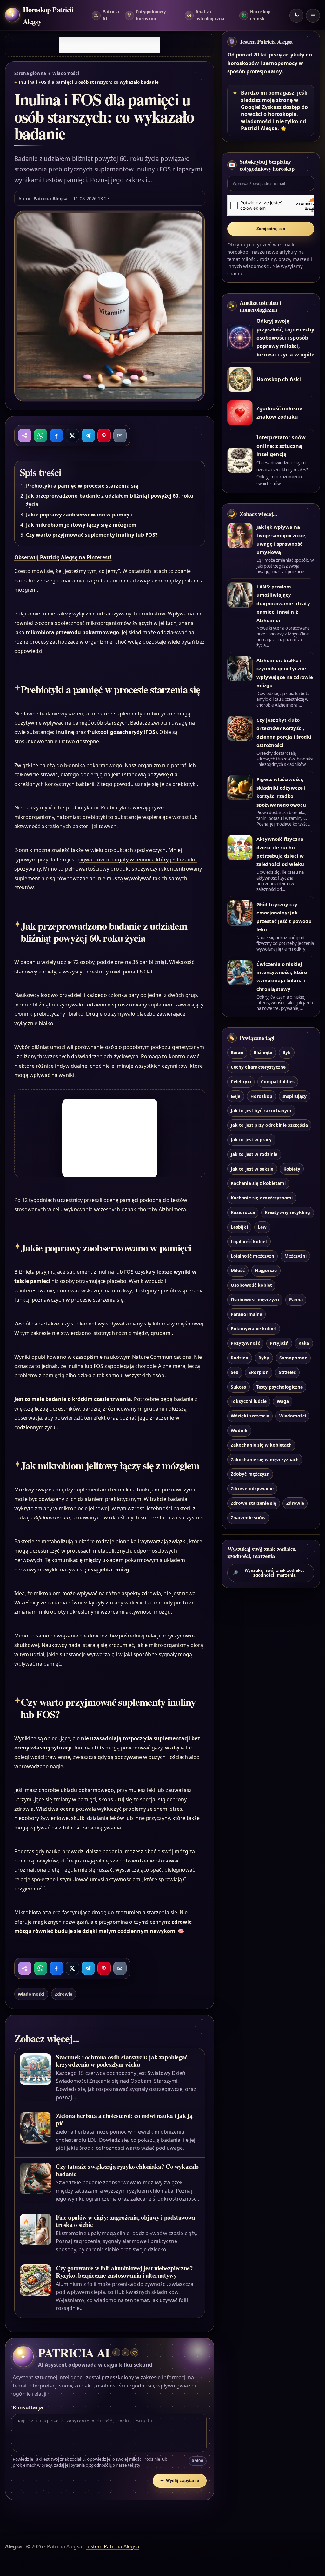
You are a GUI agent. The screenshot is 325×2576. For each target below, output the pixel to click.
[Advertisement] (109, 45)
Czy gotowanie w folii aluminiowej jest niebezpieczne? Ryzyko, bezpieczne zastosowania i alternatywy (124, 2272)
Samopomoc (293, 1358)
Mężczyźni (295, 1256)
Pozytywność (245, 1343)
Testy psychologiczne (279, 1387)
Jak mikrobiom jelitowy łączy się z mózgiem (81, 525)
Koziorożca (243, 1212)
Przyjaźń (279, 1343)
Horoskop (261, 1096)
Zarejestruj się (271, 229)
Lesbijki (239, 1227)
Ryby (264, 1358)
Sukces (238, 1387)
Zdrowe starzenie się (253, 1503)
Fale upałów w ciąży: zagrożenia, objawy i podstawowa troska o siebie (126, 2221)
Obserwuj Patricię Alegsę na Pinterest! (63, 557)
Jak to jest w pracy (251, 1140)
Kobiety (292, 1169)
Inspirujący (295, 1096)
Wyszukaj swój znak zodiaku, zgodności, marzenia (269, 1573)
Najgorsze (266, 1270)
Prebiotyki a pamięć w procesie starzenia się (82, 486)
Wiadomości (66, 73)
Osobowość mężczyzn (255, 1300)
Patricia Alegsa (51, 198)
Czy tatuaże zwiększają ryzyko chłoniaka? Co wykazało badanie (127, 2170)
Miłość (238, 1270)
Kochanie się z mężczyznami (262, 1198)
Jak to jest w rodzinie (254, 1154)
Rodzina (239, 1358)
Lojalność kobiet (249, 1242)
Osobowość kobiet (251, 1285)
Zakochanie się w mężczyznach (265, 1460)
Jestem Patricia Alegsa (266, 42)
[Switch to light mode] (296, 16)
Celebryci (241, 1082)
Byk (287, 1052)
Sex (235, 1372)
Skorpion (259, 1372)
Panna (296, 1300)
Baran (237, 1052)
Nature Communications (162, 1357)
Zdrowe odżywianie (252, 1488)
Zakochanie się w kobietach (261, 1445)
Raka (304, 1343)
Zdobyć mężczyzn (250, 1474)
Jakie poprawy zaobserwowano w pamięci (79, 515)
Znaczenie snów (248, 1518)
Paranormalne (246, 1314)
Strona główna (30, 73)
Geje (235, 1096)
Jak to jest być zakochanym (261, 1110)
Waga (283, 1401)
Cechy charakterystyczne (258, 1067)
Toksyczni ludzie (249, 1401)
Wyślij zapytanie (180, 2481)
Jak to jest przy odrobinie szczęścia (269, 1125)
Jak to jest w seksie (252, 1169)
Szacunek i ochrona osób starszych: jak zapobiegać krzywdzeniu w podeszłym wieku (122, 2061)
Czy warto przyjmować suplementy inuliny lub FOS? (92, 535)
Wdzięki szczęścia (250, 1416)
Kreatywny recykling (287, 1212)
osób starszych (109, 723)
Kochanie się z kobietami (258, 1183)
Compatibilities (278, 1082)
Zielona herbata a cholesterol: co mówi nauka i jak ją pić (124, 2119)
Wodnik (239, 1430)
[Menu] (313, 16)
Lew (262, 1227)
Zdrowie (63, 1994)
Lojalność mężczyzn (252, 1256)
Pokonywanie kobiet (254, 1328)
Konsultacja (28, 2407)
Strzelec (287, 1372)
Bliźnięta (263, 1052)
